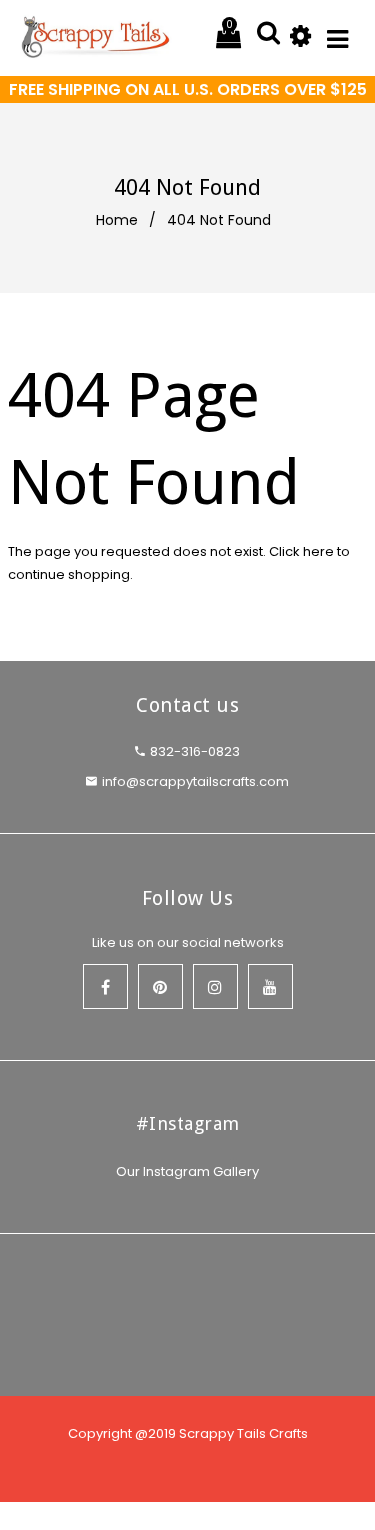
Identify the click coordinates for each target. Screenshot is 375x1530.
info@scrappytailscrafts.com (195, 781)
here (318, 551)
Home (117, 220)
